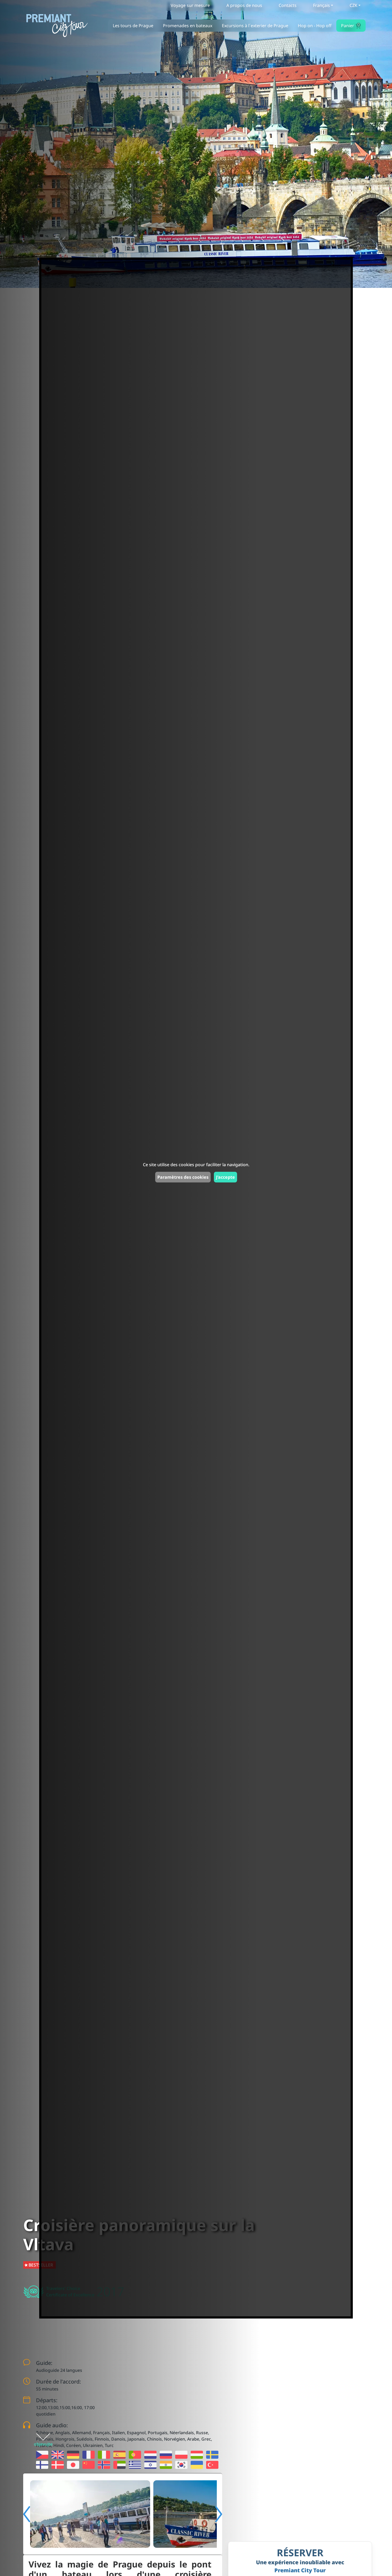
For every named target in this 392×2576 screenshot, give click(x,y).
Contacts (288, 5)
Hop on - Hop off (315, 26)
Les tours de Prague (133, 26)
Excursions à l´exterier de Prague (255, 26)
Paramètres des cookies (183, 1177)
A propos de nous (244, 5)
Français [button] (321, 5)
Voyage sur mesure (190, 5)
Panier (350, 25)
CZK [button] (353, 5)
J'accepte (225, 1177)
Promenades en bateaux (188, 26)
